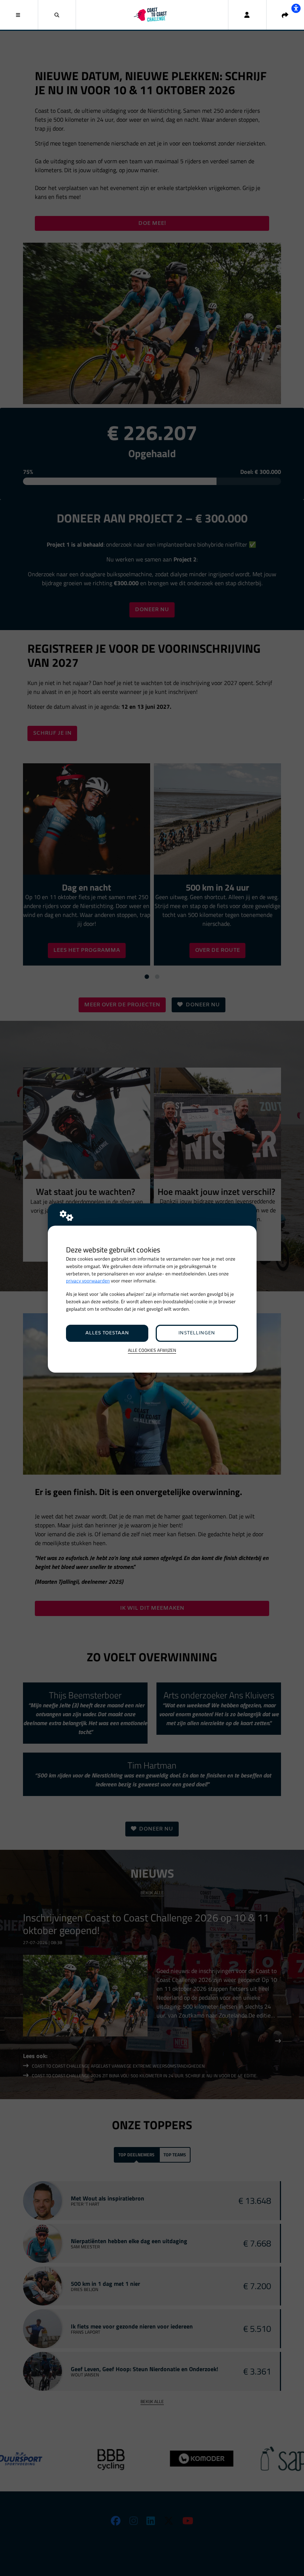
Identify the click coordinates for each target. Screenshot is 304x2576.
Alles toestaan (107, 1333)
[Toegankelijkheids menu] (296, 8)
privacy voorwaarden (88, 1281)
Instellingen (197, 1333)
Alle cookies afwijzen (152, 1351)
